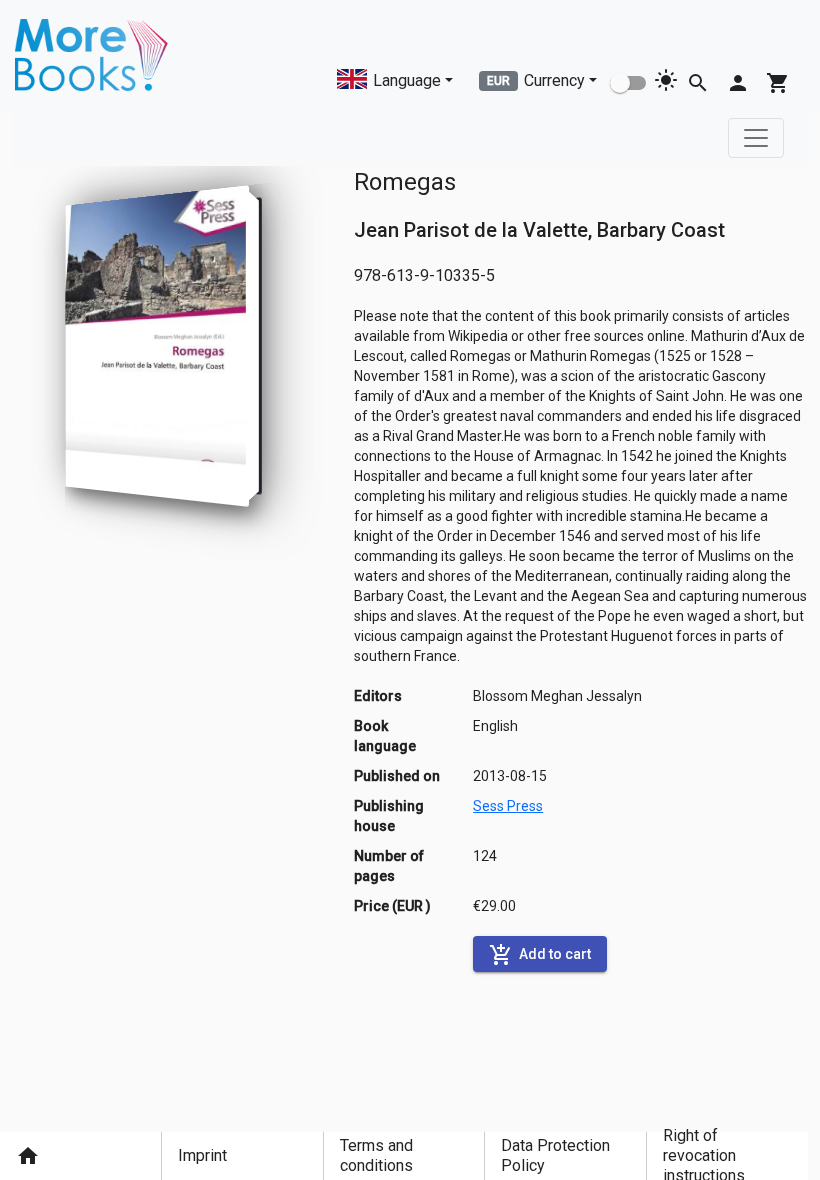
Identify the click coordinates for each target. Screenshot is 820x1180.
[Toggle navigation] (756, 138)
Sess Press (508, 806)
